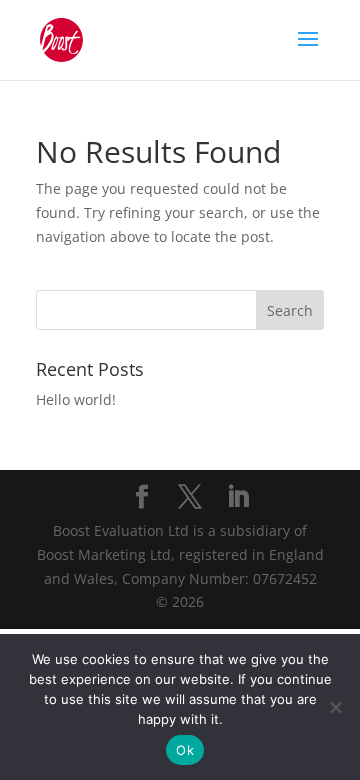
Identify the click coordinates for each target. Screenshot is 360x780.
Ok (185, 750)
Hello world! (76, 399)
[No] (335, 707)
